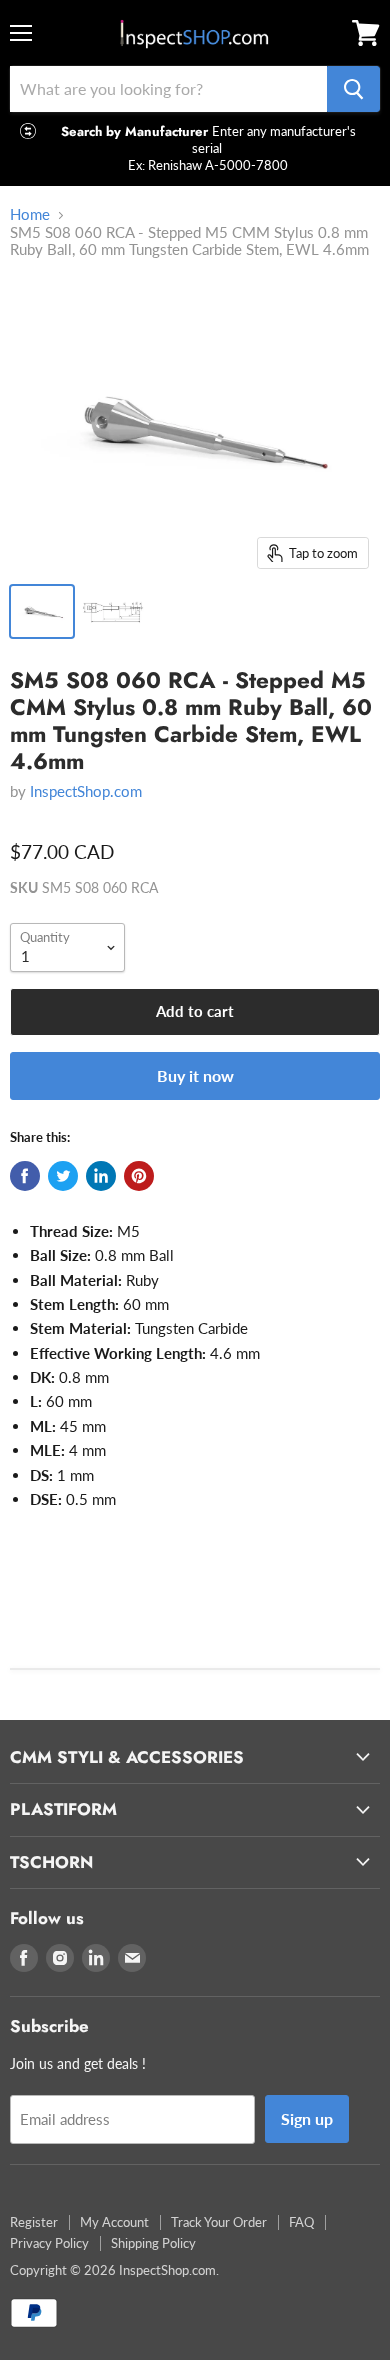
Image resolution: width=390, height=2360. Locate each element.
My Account (114, 2222)
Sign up (307, 2118)
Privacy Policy (49, 2243)
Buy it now (195, 1075)
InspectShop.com (86, 791)
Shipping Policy (153, 2243)
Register (34, 2222)
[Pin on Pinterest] (139, 1176)
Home (30, 214)
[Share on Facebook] (25, 1176)
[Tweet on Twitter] (63, 1176)
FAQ (301, 2222)
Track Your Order (219, 2222)
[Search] (353, 89)
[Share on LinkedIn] (101, 1176)
